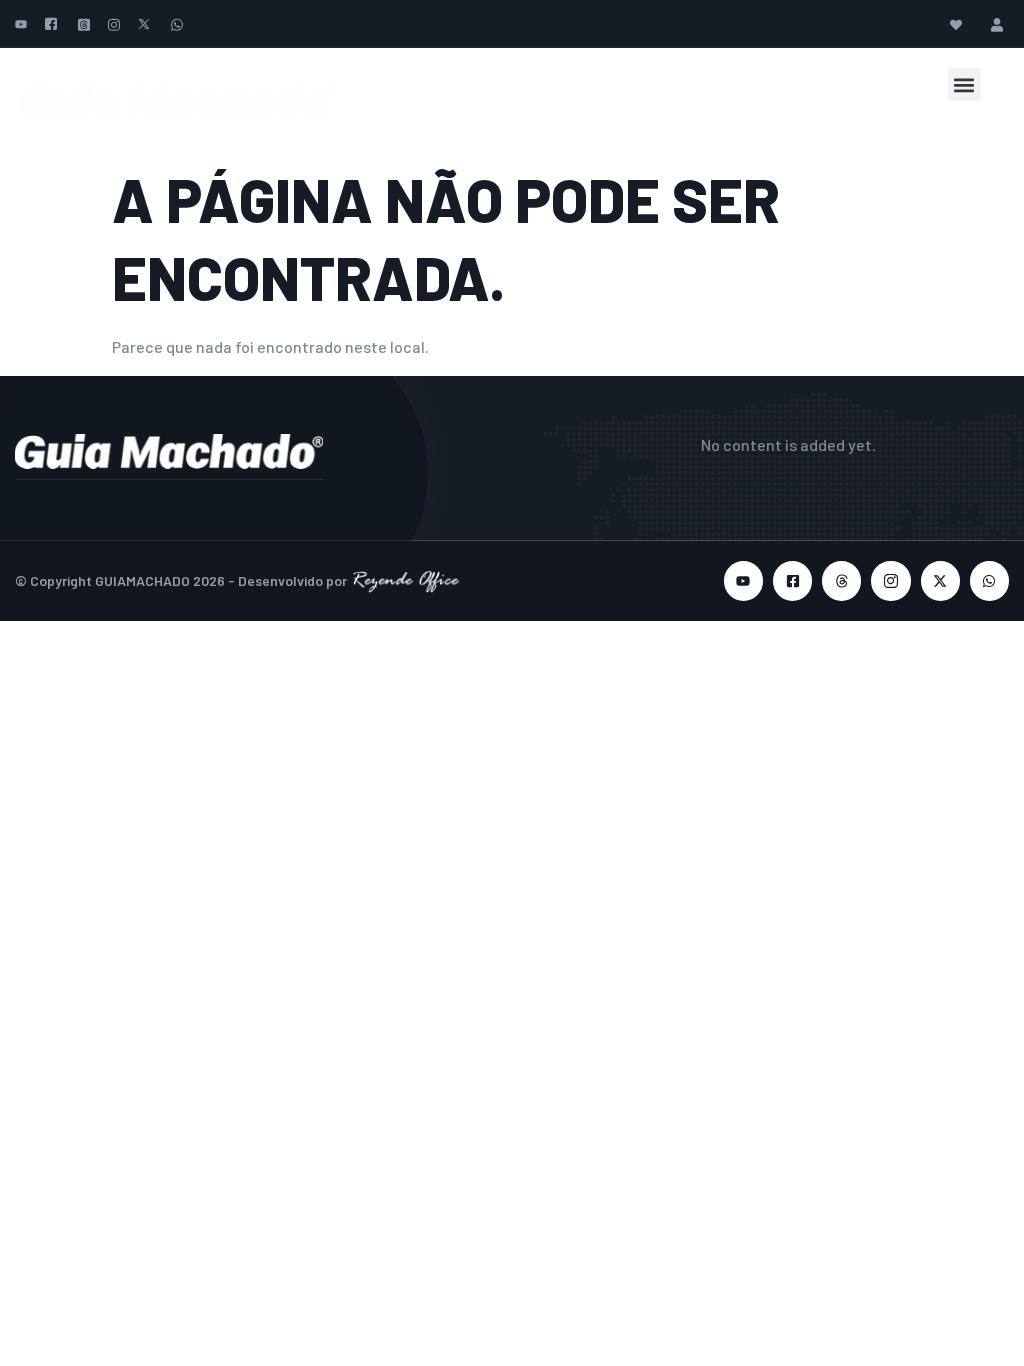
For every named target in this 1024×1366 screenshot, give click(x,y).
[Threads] (841, 580)
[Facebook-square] (792, 580)
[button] (964, 84)
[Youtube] (743, 580)
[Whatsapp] (989, 580)
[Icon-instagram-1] (890, 580)
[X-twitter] (940, 580)
